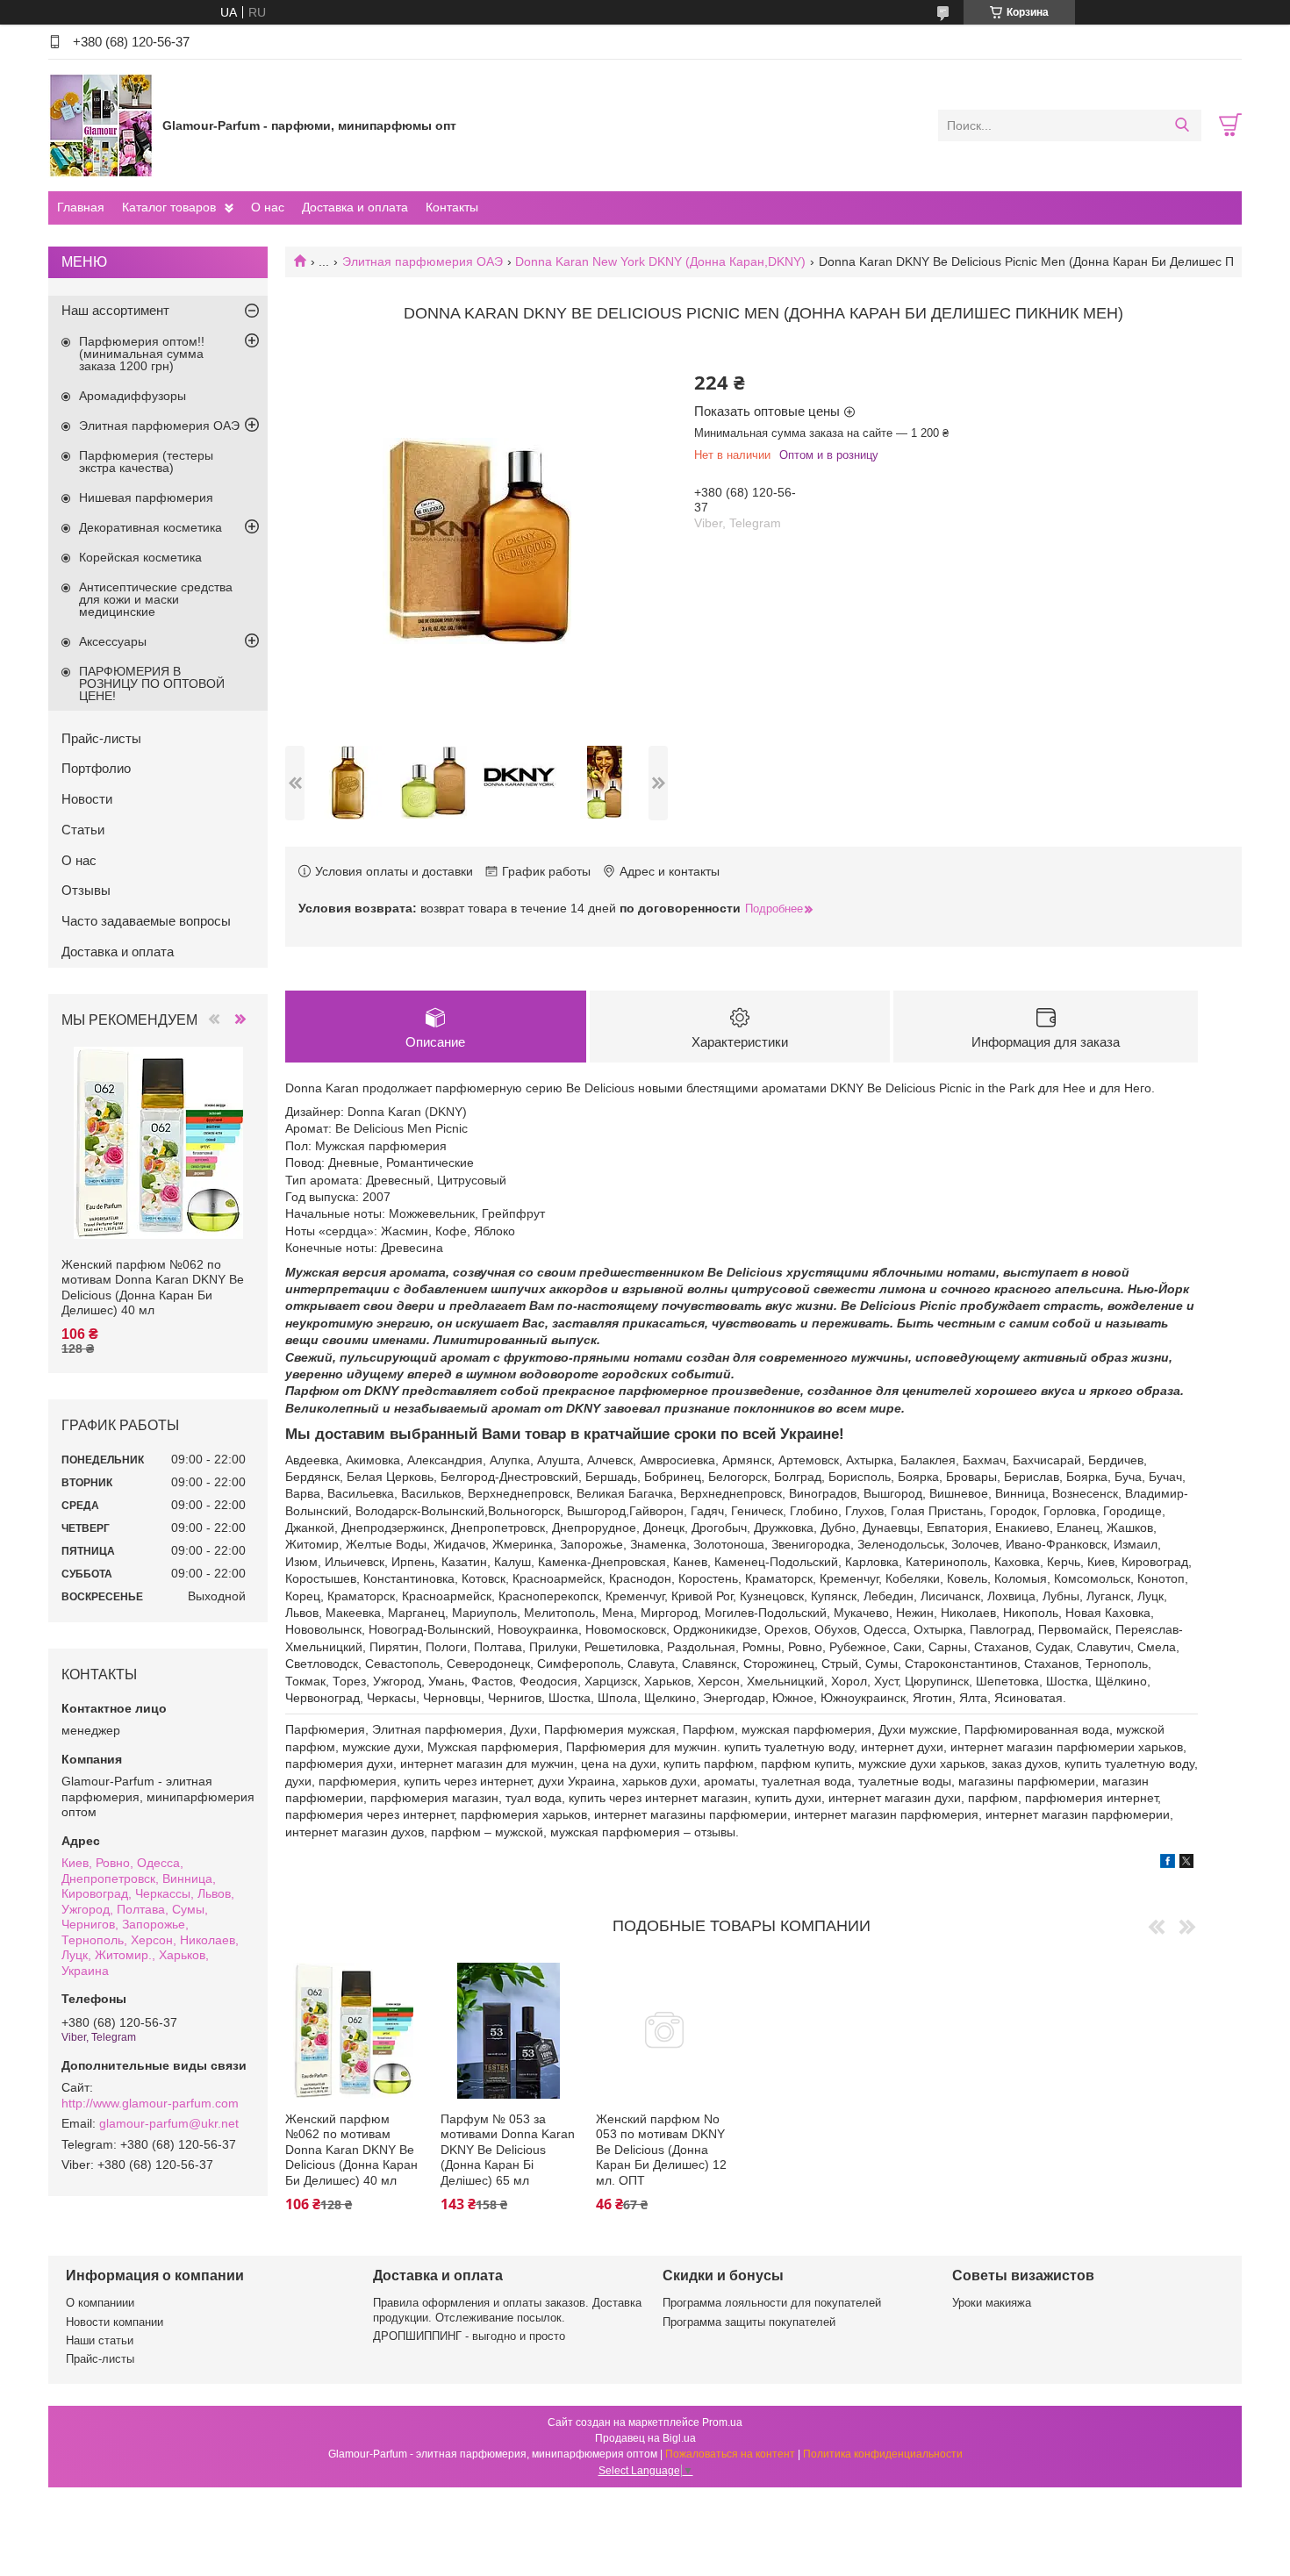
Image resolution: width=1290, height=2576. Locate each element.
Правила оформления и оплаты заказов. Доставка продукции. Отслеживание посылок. (507, 2310)
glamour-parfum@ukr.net (169, 2123)
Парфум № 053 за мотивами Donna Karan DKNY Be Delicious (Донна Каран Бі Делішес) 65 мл (508, 2150)
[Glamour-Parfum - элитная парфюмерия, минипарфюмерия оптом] (101, 125)
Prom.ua (722, 2422)
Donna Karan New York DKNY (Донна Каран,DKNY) (660, 261)
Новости (87, 799)
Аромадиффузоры (133, 396)
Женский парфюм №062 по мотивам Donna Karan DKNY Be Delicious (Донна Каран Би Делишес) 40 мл (351, 2150)
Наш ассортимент (115, 310)
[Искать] (1182, 125)
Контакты (452, 207)
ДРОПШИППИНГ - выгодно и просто (469, 2336)
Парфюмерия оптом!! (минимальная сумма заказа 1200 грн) (142, 354)
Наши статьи (100, 2340)
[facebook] (1168, 1864)
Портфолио (96, 768)
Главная (81, 207)
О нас (268, 207)
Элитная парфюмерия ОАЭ (423, 261)
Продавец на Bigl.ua (645, 2438)
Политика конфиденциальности (883, 2454)
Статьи (83, 830)
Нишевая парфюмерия (146, 497)
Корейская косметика (140, 557)
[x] (1186, 1864)
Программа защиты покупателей (749, 2322)
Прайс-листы (101, 738)
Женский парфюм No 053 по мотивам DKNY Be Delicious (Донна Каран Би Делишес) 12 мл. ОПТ (661, 2150)
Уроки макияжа (992, 2303)
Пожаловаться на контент (730, 2454)
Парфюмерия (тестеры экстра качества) (146, 462)
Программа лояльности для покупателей (772, 2303)
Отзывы (86, 890)
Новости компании (115, 2322)
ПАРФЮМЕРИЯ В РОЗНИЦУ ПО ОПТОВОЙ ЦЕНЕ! (152, 683)
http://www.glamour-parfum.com (150, 2103)
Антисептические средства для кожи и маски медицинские (156, 599)
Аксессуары (113, 641)
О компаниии (100, 2303)
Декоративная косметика (150, 527)
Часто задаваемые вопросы (146, 921)
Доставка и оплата (355, 207)
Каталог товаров (169, 207)
